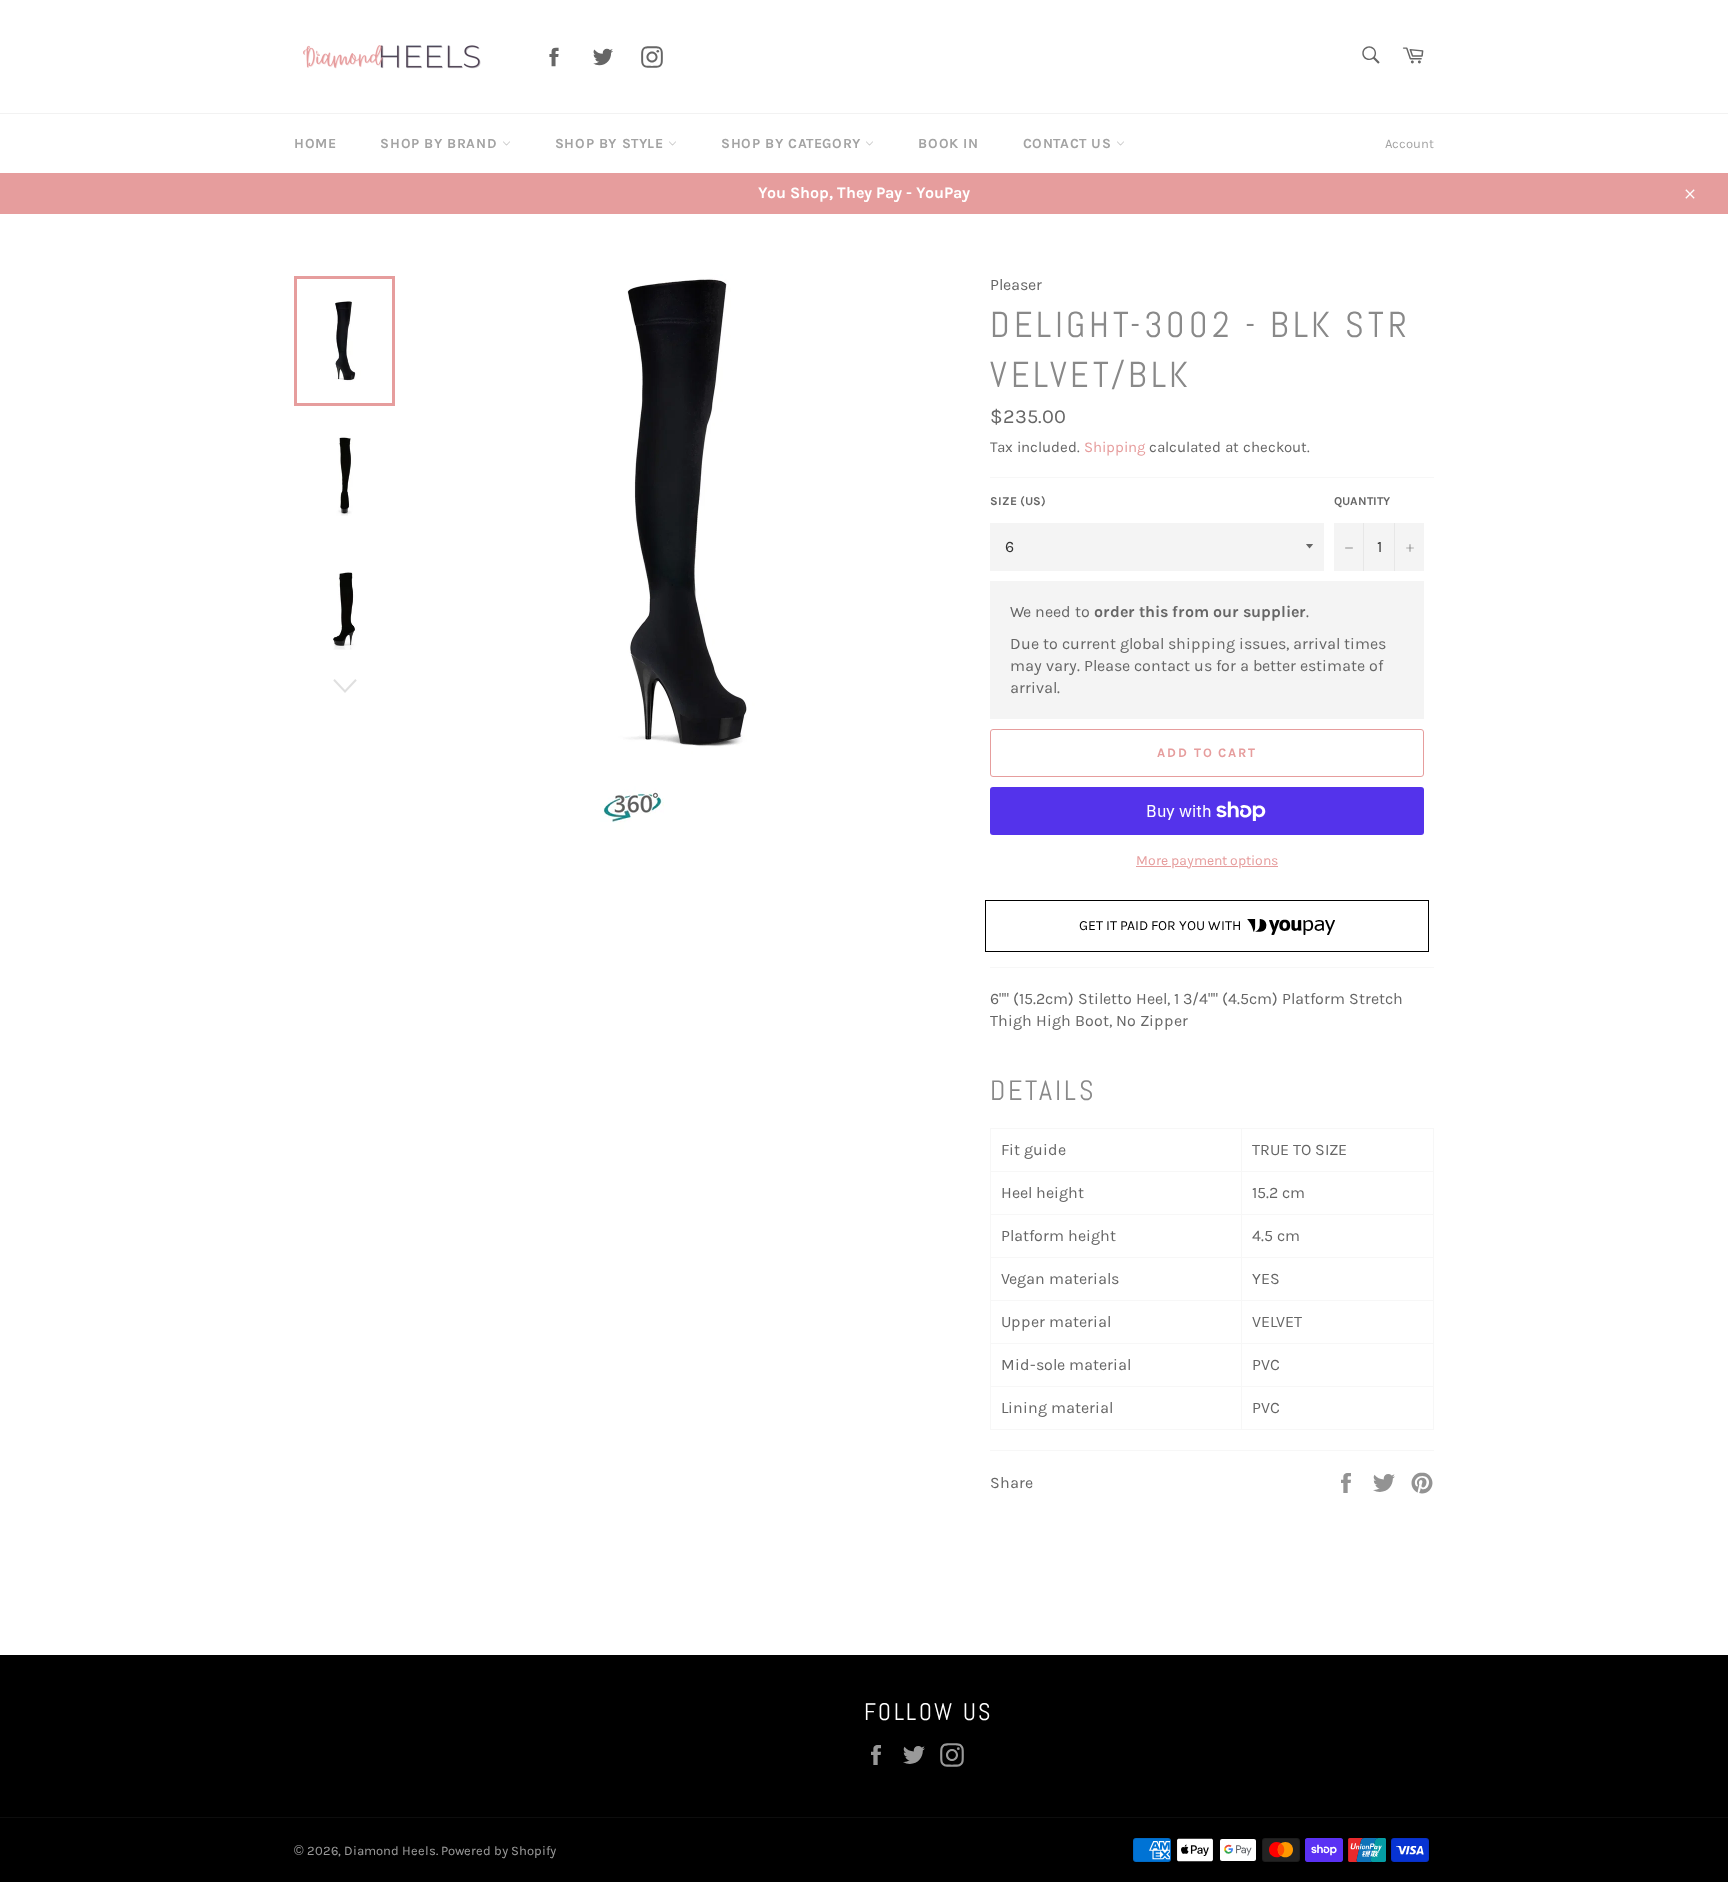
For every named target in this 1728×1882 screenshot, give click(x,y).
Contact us (1070, 143)
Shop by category (793, 143)
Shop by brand (440, 143)
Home (315, 143)
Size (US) (1018, 501)
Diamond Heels (390, 1850)
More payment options (1207, 860)
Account (1409, 143)
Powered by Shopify (498, 1850)
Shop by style (611, 143)
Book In (948, 143)
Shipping (1114, 447)
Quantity (1362, 501)
